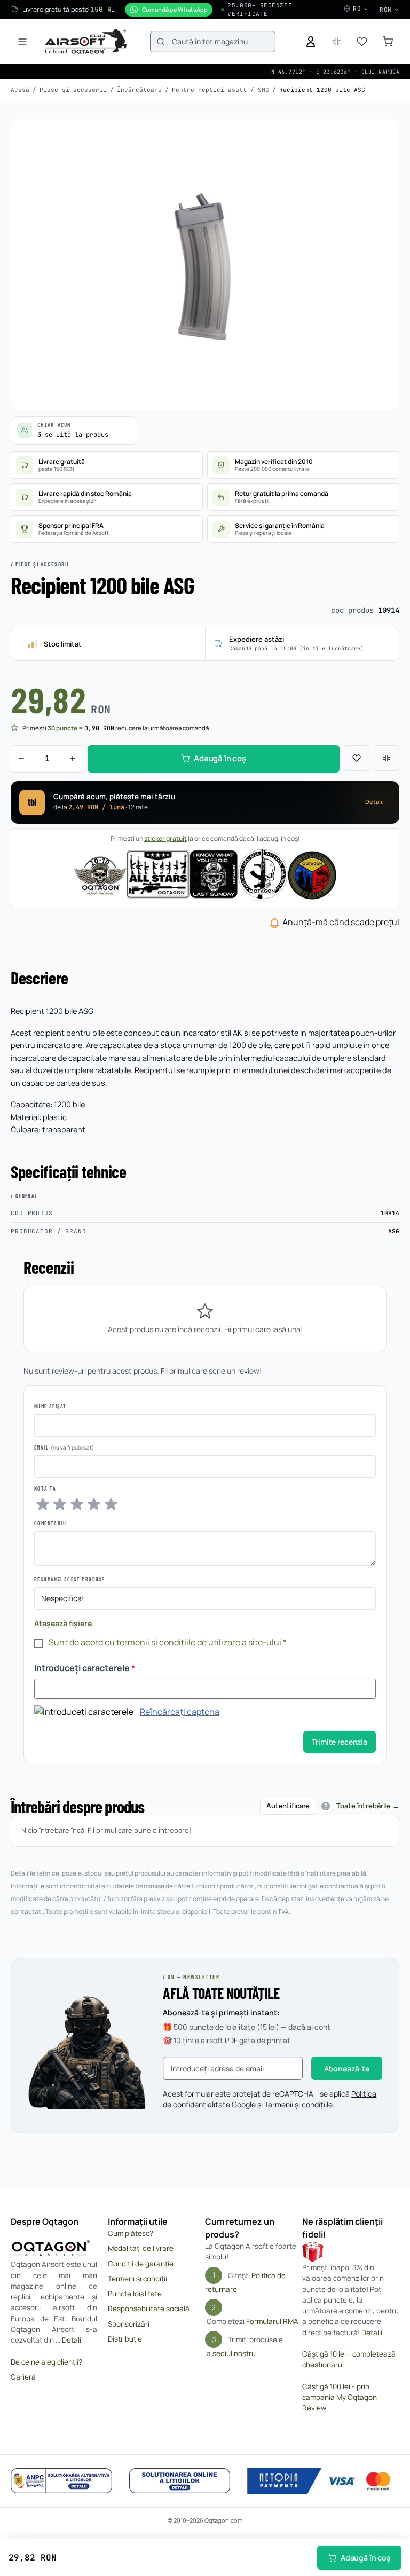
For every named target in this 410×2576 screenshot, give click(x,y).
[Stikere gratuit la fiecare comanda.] (205, 874)
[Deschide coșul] (388, 42)
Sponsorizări (129, 2324)
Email (41, 1447)
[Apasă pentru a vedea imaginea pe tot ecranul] (205, 264)
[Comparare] (387, 758)
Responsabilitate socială (149, 2309)
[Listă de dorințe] (362, 42)
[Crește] (73, 759)
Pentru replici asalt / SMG (220, 90)
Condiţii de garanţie (141, 2264)
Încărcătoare (139, 90)
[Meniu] (22, 42)
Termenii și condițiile (298, 2104)
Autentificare (288, 1806)
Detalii (72, 2340)
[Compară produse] (336, 42)
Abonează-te (347, 2069)
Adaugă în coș (366, 2558)
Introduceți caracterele (85, 1668)
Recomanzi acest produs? (69, 1579)
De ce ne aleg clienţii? (46, 2362)
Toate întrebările (363, 1806)
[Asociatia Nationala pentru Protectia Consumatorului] (61, 2481)
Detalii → (378, 802)
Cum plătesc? (131, 2233)
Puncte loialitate (135, 2294)
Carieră (23, 2377)
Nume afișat (50, 1406)
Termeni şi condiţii (137, 2279)
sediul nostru (234, 2353)
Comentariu (50, 1523)
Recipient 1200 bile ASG (322, 90)
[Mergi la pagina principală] (86, 42)
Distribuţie (125, 2339)
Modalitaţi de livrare (141, 2248)
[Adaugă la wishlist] (357, 758)
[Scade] (21, 759)
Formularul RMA (272, 2321)
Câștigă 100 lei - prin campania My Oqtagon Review (340, 2397)
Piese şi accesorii (73, 90)
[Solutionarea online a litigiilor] (180, 2481)
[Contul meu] (311, 42)
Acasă (20, 90)
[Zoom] (381, 137)
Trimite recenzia (340, 1742)
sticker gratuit (165, 838)
